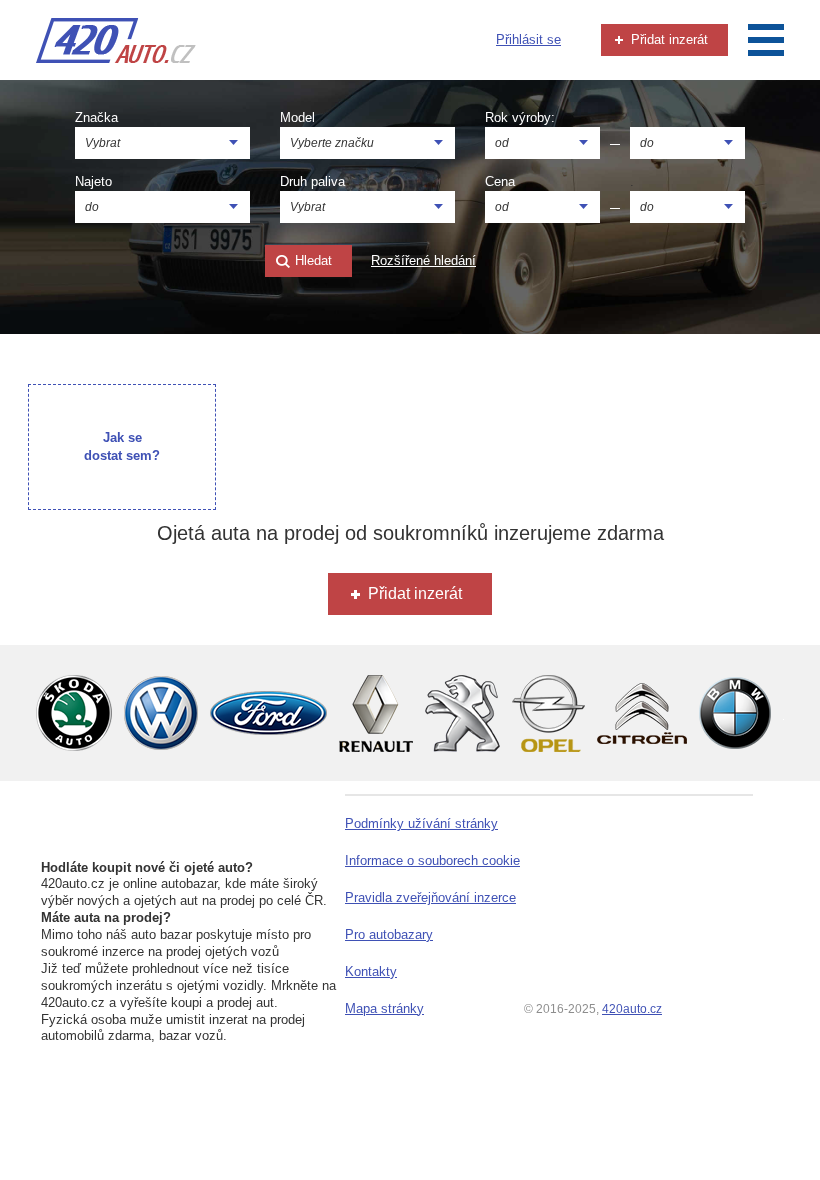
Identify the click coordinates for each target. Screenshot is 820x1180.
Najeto (93, 181)
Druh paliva (312, 181)
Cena (500, 181)
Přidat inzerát (667, 39)
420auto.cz (632, 1009)
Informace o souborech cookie (432, 860)
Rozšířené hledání (423, 260)
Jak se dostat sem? (122, 446)
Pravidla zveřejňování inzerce (430, 897)
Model (297, 117)
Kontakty (371, 971)
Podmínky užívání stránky (421, 823)
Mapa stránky (384, 1008)
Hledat (311, 260)
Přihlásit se (528, 39)
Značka (96, 117)
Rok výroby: (520, 117)
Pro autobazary (389, 934)
